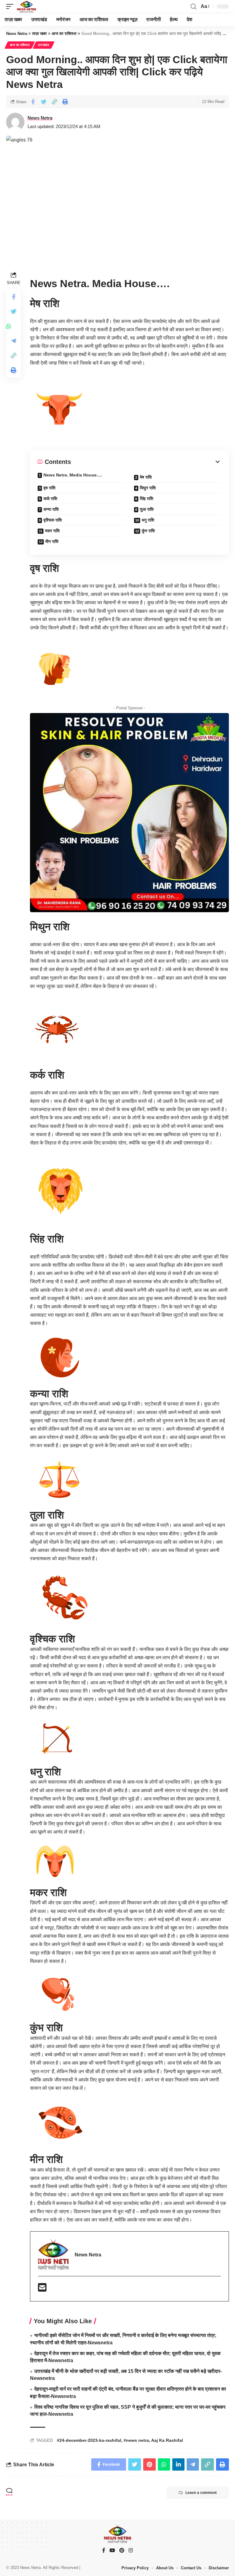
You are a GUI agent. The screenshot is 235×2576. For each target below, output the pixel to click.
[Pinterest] (122, 2551)
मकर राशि (52, 531)
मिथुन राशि (148, 488)
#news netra (136, 2440)
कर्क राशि (50, 499)
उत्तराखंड (44, 45)
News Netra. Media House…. (73, 475)
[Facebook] (104, 2551)
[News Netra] (26, 6)
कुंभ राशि (148, 531)
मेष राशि (146, 477)
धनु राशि (148, 520)
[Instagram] (131, 2551)
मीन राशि (52, 541)
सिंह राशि (147, 499)
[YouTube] (112, 2551)
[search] (193, 7)
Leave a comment (201, 2493)
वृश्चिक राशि (53, 520)
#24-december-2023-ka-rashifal (89, 2440)
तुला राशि (147, 509)
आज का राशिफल (20, 45)
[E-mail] (42, 2289)
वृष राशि (49, 488)
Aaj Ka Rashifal (167, 2440)
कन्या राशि (51, 509)
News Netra (40, 118)
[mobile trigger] (11, 6)
